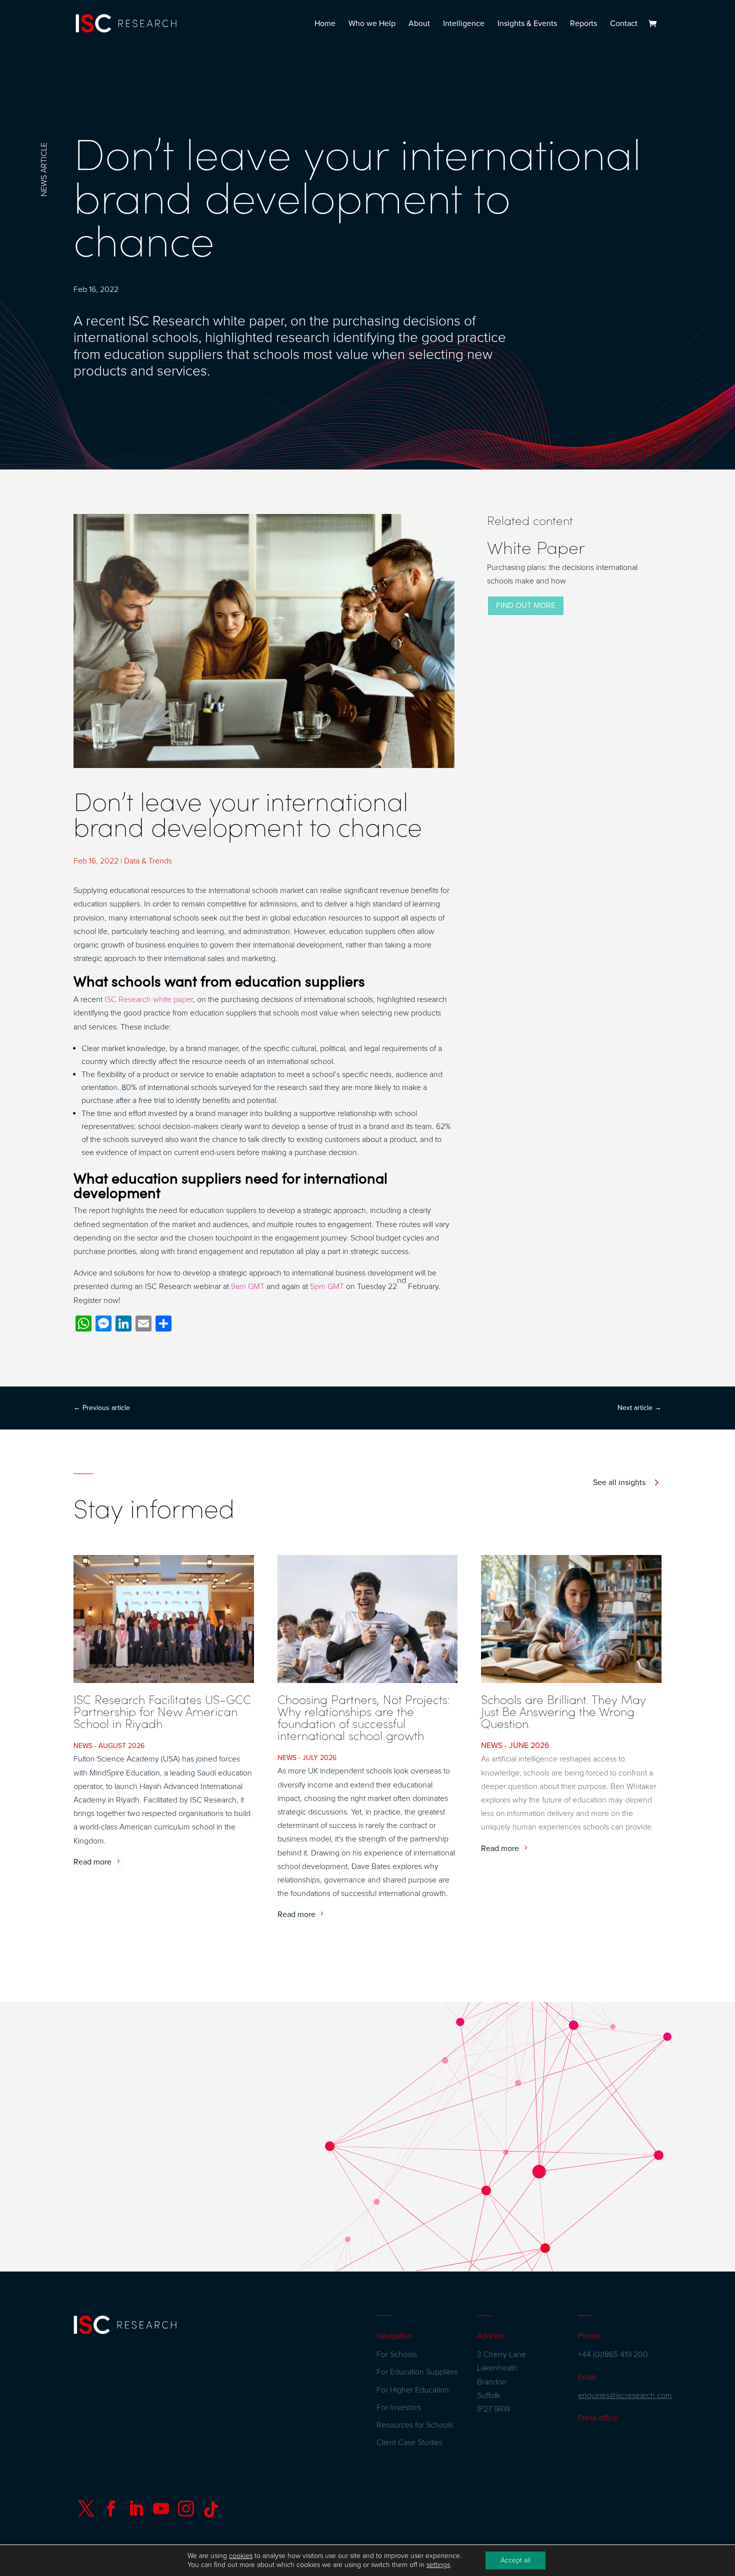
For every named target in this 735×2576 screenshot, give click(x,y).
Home (325, 24)
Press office (598, 2418)
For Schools (397, 2354)
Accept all (515, 2560)
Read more (92, 1862)
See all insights (619, 1482)
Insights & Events (527, 24)
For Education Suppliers (417, 2372)
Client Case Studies (409, 2442)
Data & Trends (148, 861)
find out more (526, 605)
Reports (583, 24)
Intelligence (464, 24)
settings (438, 2565)
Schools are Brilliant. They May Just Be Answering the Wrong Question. (563, 1711)
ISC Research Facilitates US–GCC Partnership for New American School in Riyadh (162, 1711)
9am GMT (248, 1286)
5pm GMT (327, 1286)
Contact (624, 24)
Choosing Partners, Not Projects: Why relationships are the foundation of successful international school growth (364, 1717)
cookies (241, 2556)
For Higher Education (413, 2390)
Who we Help (372, 24)
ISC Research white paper (149, 999)
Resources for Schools (415, 2425)
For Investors (399, 2407)
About (419, 24)
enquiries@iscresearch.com (625, 2395)
